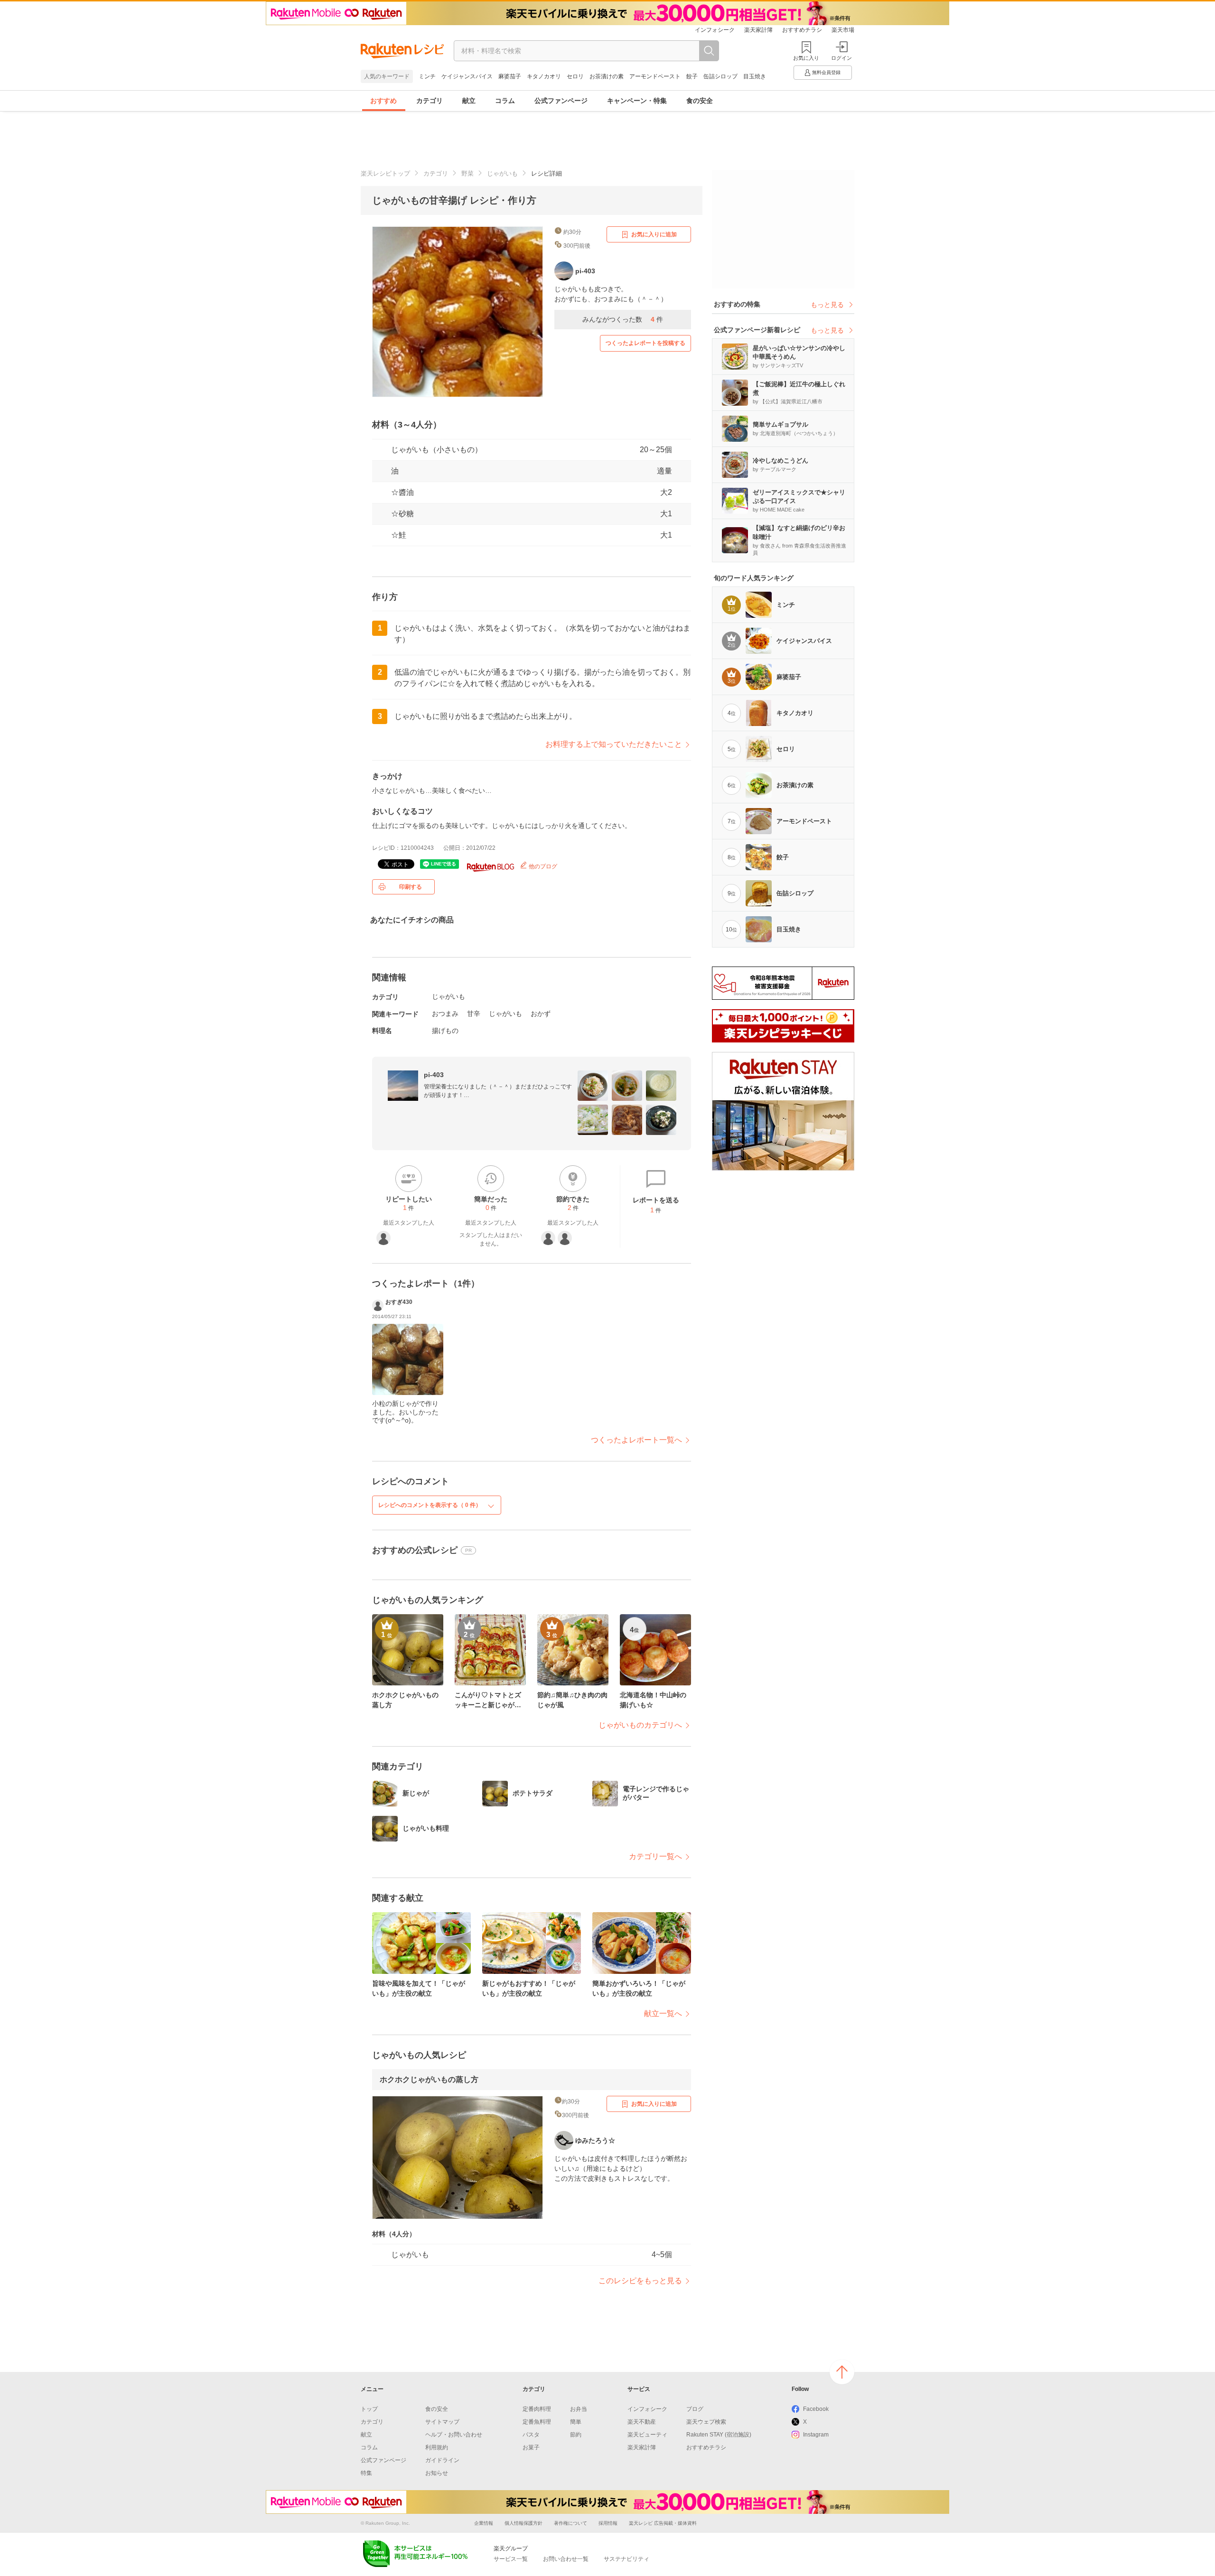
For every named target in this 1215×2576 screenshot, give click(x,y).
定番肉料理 (537, 2409)
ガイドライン (442, 2460)
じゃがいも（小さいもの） (437, 450)
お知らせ (437, 2473)
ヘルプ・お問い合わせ (454, 2435)
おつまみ (445, 1014)
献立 (469, 101)
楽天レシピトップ (385, 173)
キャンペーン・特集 (637, 101)
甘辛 (474, 1014)
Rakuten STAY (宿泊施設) (719, 2435)
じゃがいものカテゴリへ (640, 1725)
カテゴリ (430, 101)
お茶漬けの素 (607, 76)
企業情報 (484, 2523)
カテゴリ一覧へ (655, 1856)
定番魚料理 (537, 2422)
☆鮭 (399, 535)
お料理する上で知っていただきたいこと (614, 744)
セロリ (575, 76)
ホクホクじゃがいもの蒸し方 (429, 2079)
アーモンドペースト (655, 76)
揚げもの (445, 1031)
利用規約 (437, 2447)
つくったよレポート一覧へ (636, 1440)
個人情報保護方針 (523, 2523)
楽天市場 (843, 30)
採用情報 (608, 2523)
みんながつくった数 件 (623, 319)
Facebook (816, 2409)
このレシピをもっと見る (640, 2281)
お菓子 (531, 2447)
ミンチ (427, 76)
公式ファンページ (561, 101)
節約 (576, 2435)
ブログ (695, 2409)
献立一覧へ (663, 2013)
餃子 (692, 76)
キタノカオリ (544, 76)
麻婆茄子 (510, 76)
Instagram (816, 2435)
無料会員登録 (826, 72)
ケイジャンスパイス (467, 76)
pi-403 (434, 1075)
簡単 (576, 2422)
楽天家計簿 (758, 30)
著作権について (570, 2523)
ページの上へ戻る (842, 2372)
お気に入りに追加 (654, 234)
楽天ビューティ (647, 2435)
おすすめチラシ (802, 30)
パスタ (531, 2435)
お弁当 (579, 2409)
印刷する (411, 887)
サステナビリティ (626, 2559)
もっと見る (827, 305)
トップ (369, 2409)
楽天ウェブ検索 (706, 2422)
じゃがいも (502, 173)
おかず (541, 1014)
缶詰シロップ (720, 76)
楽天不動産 (642, 2422)
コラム (505, 101)
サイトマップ (442, 2422)
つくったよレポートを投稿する (645, 343)
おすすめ (383, 101)
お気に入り (806, 58)
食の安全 (700, 101)
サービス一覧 (511, 2559)
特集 (366, 2473)
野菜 (467, 173)
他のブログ (542, 866)
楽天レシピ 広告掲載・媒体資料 (663, 2523)
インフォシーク (715, 30)
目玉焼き (755, 76)
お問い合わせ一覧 (566, 2559)
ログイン (841, 58)
